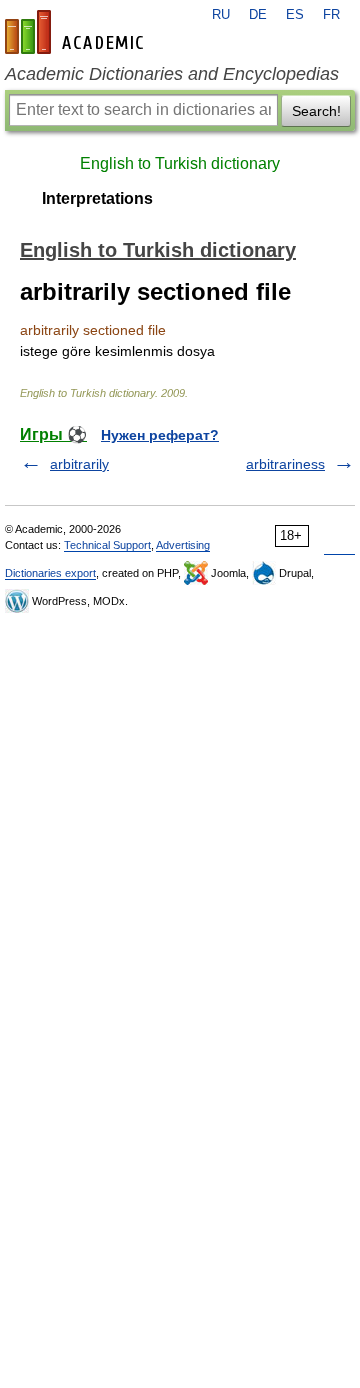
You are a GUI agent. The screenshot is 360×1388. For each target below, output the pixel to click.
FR (331, 15)
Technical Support (107, 545)
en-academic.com (77, 32)
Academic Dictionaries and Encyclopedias (172, 74)
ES (295, 15)
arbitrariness (285, 464)
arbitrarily (79, 464)
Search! (316, 111)
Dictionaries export (50, 573)
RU (221, 15)
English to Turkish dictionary (180, 163)
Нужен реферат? (160, 435)
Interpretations (97, 198)
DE (258, 15)
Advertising (183, 545)
